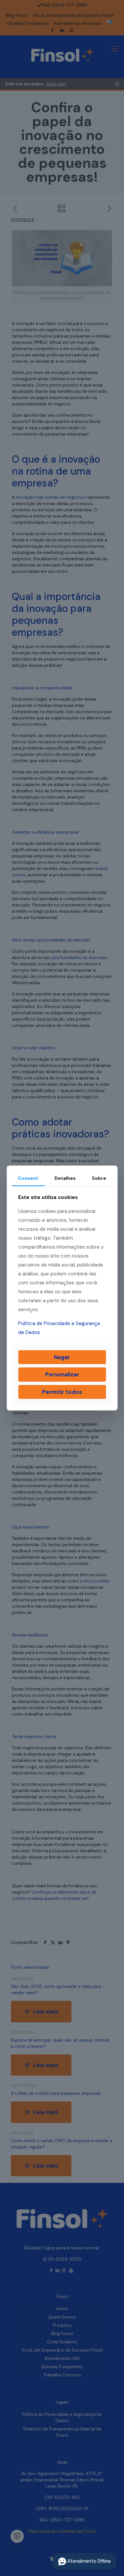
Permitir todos (62, 1392)
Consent (28, 1178)
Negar (62, 1357)
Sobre (99, 1178)
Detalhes (65, 1178)
